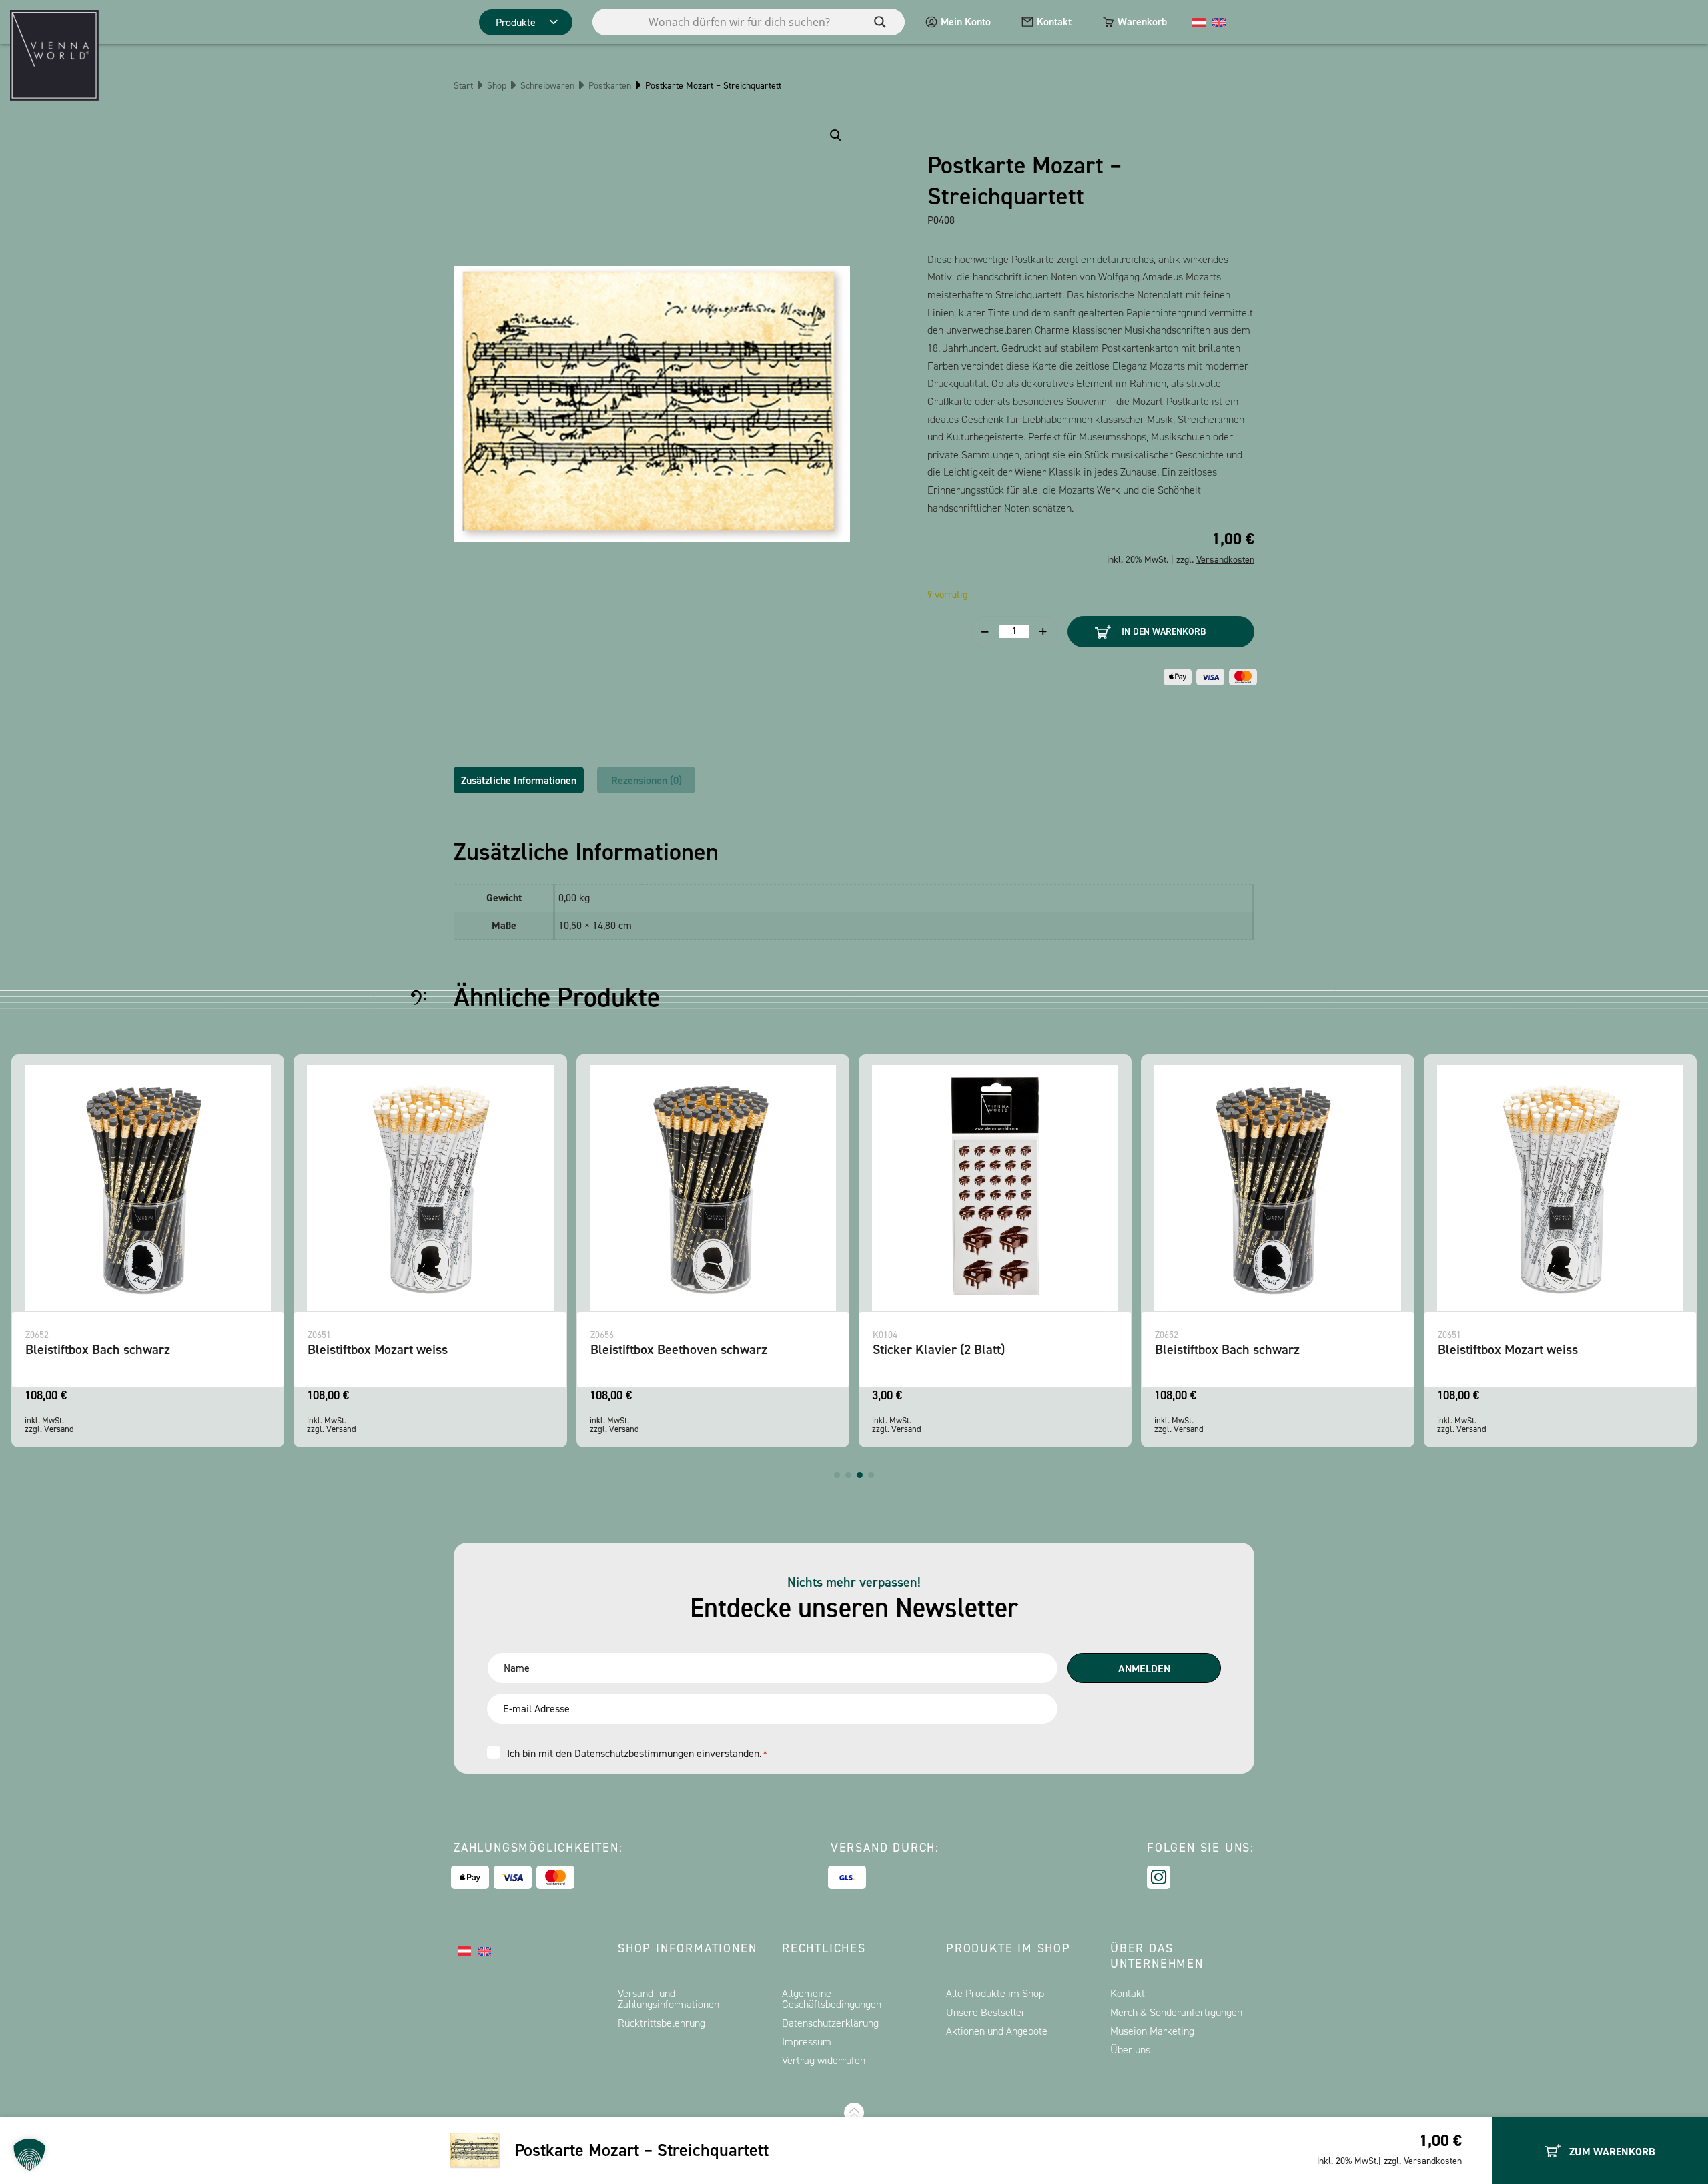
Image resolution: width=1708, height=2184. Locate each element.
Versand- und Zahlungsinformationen (669, 1999)
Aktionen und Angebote (997, 2031)
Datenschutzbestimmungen (634, 1753)
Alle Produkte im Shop (995, 1993)
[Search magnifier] (880, 22)
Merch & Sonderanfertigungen (1176, 2012)
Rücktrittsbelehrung (662, 2023)
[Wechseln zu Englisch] (1219, 22)
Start (463, 86)
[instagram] (1159, 1877)
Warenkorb (1142, 22)
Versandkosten (1433, 2161)
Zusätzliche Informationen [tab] (519, 780)
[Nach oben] (854, 2113)
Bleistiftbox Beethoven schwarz (679, 1349)
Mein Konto (966, 22)
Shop (497, 86)
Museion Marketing (1152, 2031)
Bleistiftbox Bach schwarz (98, 1349)
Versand (59, 1429)
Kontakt (1054, 22)
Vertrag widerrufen (824, 2060)
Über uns (1130, 2050)
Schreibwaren (547, 86)
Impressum (807, 2042)
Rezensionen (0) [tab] (647, 780)
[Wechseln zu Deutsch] (1199, 22)
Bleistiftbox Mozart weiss (378, 1349)
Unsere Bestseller (986, 2012)
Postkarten (610, 86)
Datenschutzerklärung (830, 2023)
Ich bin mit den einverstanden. (637, 1753)
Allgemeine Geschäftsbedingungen (832, 1999)
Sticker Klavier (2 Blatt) (939, 1349)
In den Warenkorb (1164, 632)
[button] (837, 1475)
